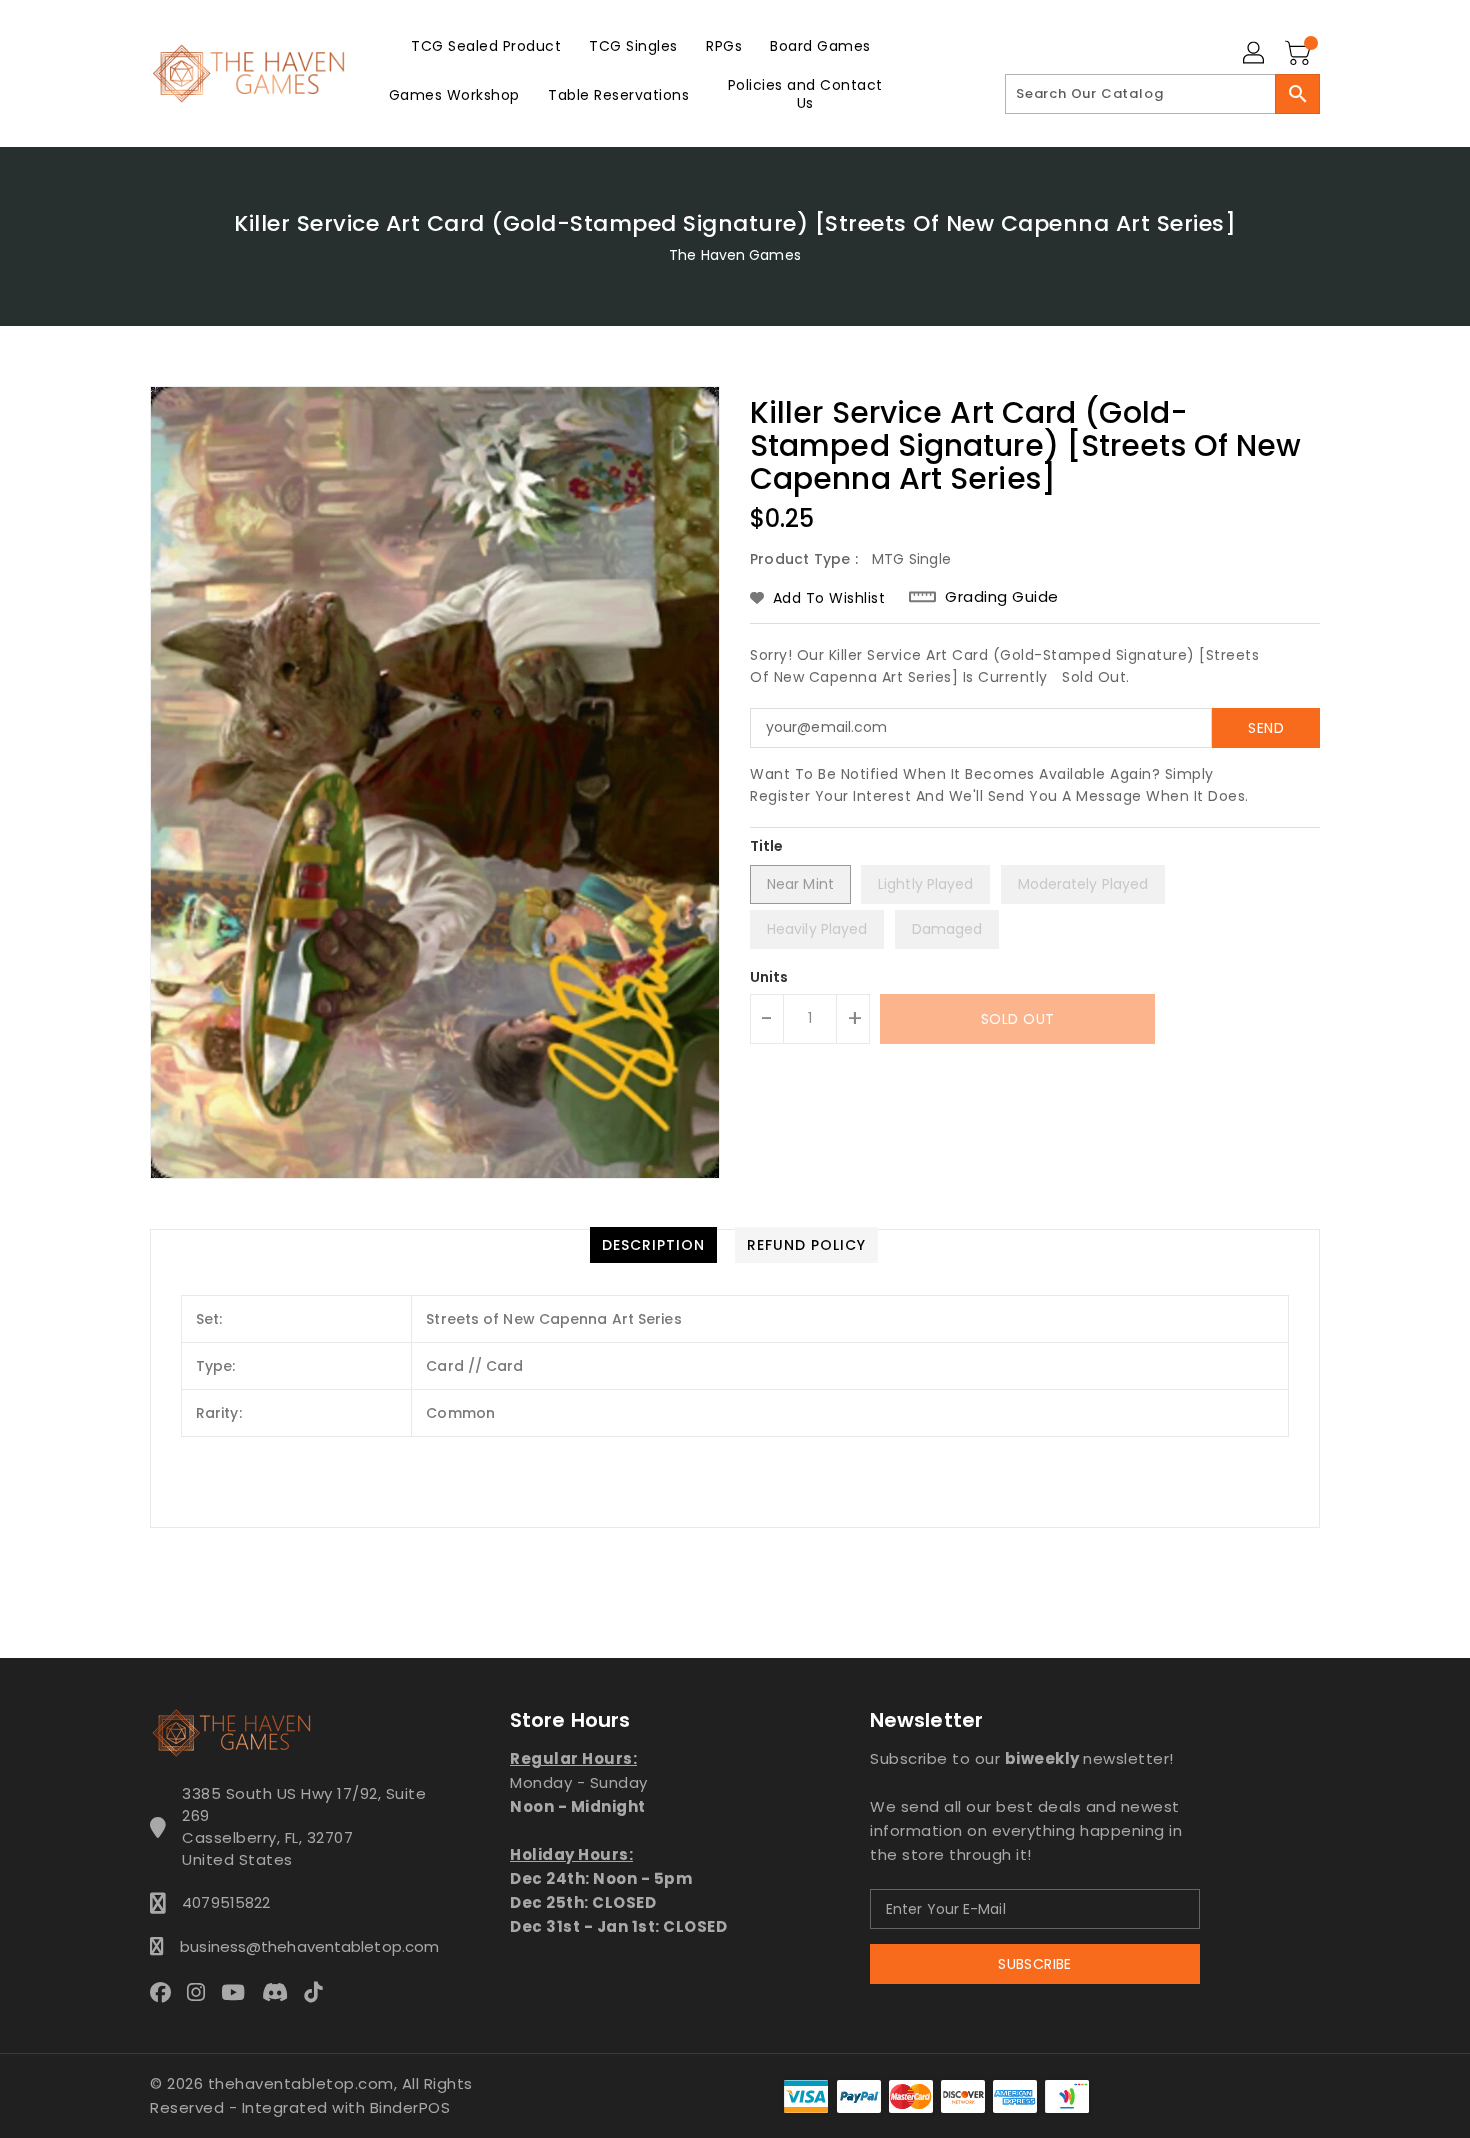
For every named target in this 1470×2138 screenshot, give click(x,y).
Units (769, 977)
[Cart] (1300, 54)
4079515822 (226, 1902)
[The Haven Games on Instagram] (202, 1991)
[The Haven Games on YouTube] (239, 1991)
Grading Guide (1002, 597)
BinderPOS (410, 2107)
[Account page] (1255, 54)
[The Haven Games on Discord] (281, 1991)
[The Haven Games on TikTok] (319, 1991)
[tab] (653, 1245)
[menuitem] (486, 45)
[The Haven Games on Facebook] (166, 1991)
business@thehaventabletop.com (304, 1946)
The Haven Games (735, 255)
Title (767, 846)
